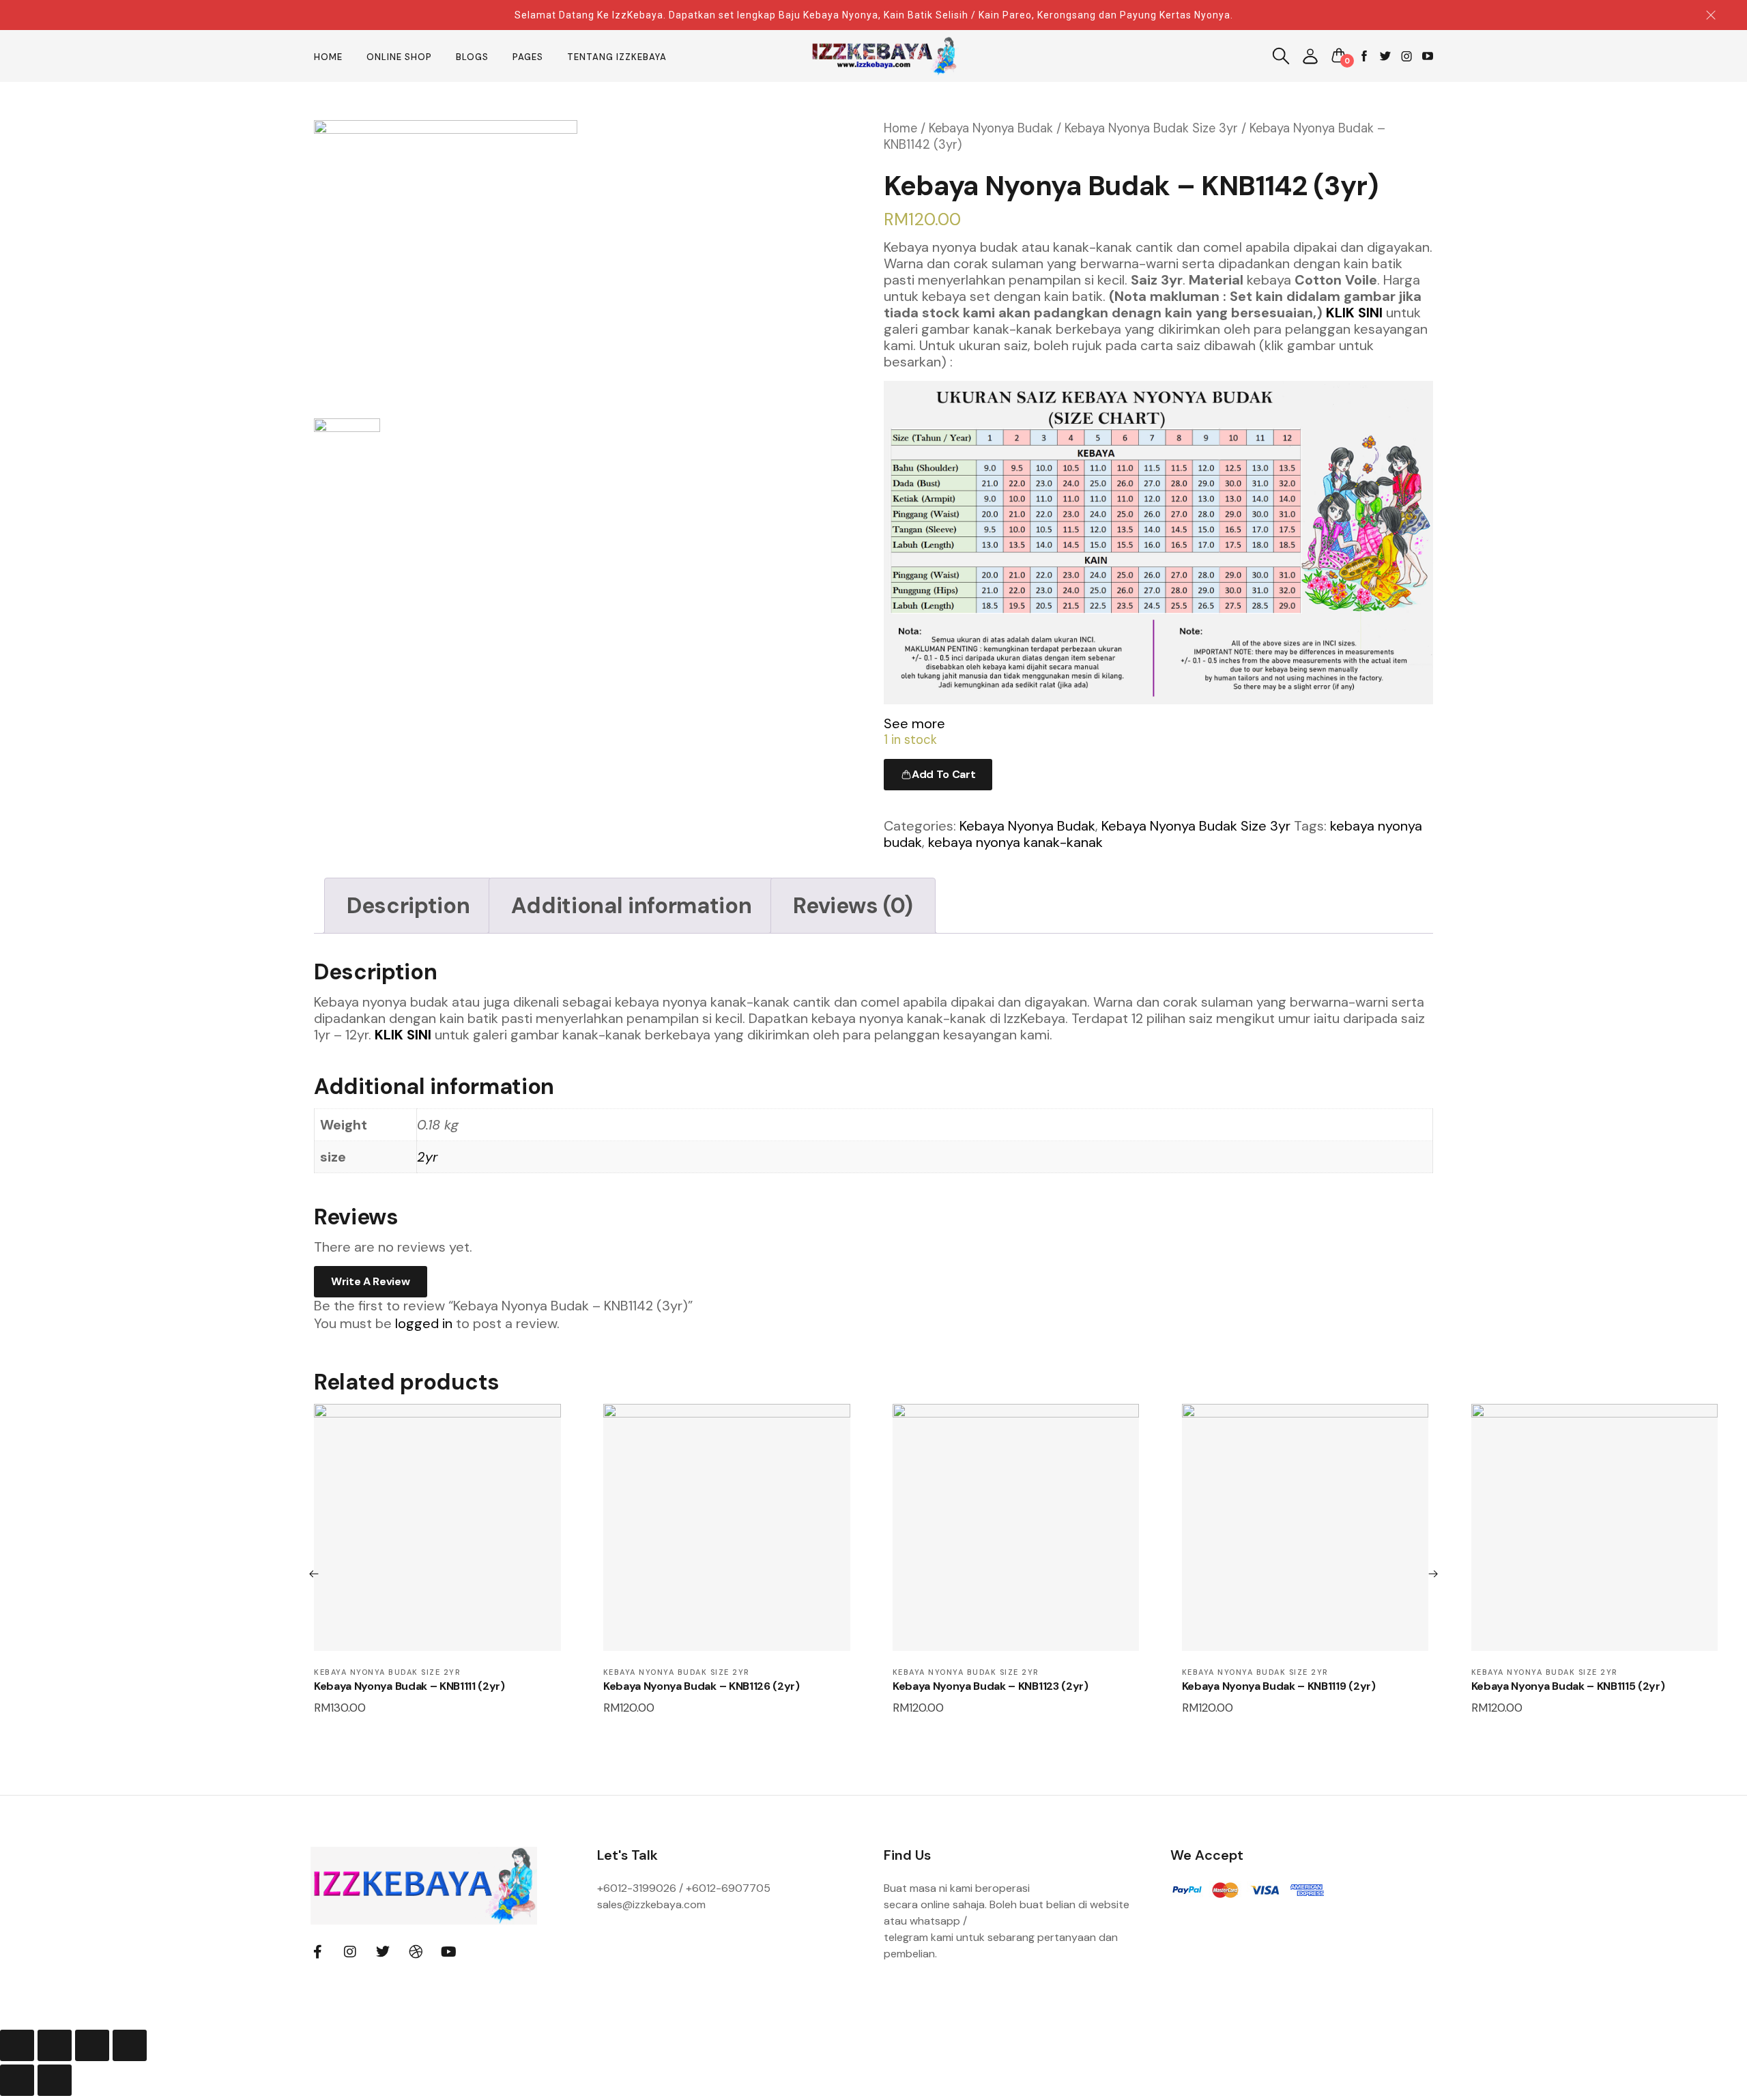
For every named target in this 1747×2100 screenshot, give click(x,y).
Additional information (631, 906)
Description (408, 906)
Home (328, 57)
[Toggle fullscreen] (92, 2045)
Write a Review (371, 1281)
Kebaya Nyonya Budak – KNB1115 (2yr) (1568, 1686)
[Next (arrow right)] (55, 2080)
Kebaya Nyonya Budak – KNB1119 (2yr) (1279, 1686)
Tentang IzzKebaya (617, 57)
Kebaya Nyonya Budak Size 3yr (1151, 128)
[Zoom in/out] (130, 2045)
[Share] (55, 2045)
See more (914, 723)
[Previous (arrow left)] (17, 2080)
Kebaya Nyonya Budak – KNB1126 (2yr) (702, 1686)
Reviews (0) (853, 906)
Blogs (472, 57)
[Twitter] (383, 1952)
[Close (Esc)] (17, 2045)
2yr (427, 1157)
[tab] (408, 906)
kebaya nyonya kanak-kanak (1015, 842)
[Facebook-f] (317, 1952)
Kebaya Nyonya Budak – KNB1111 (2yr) (409, 1686)
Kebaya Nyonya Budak (991, 128)
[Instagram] (350, 1952)
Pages (528, 57)
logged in (424, 1323)
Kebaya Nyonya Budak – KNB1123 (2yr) (991, 1686)
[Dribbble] (416, 1952)
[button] (1310, 56)
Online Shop (399, 57)
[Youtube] (448, 1952)
